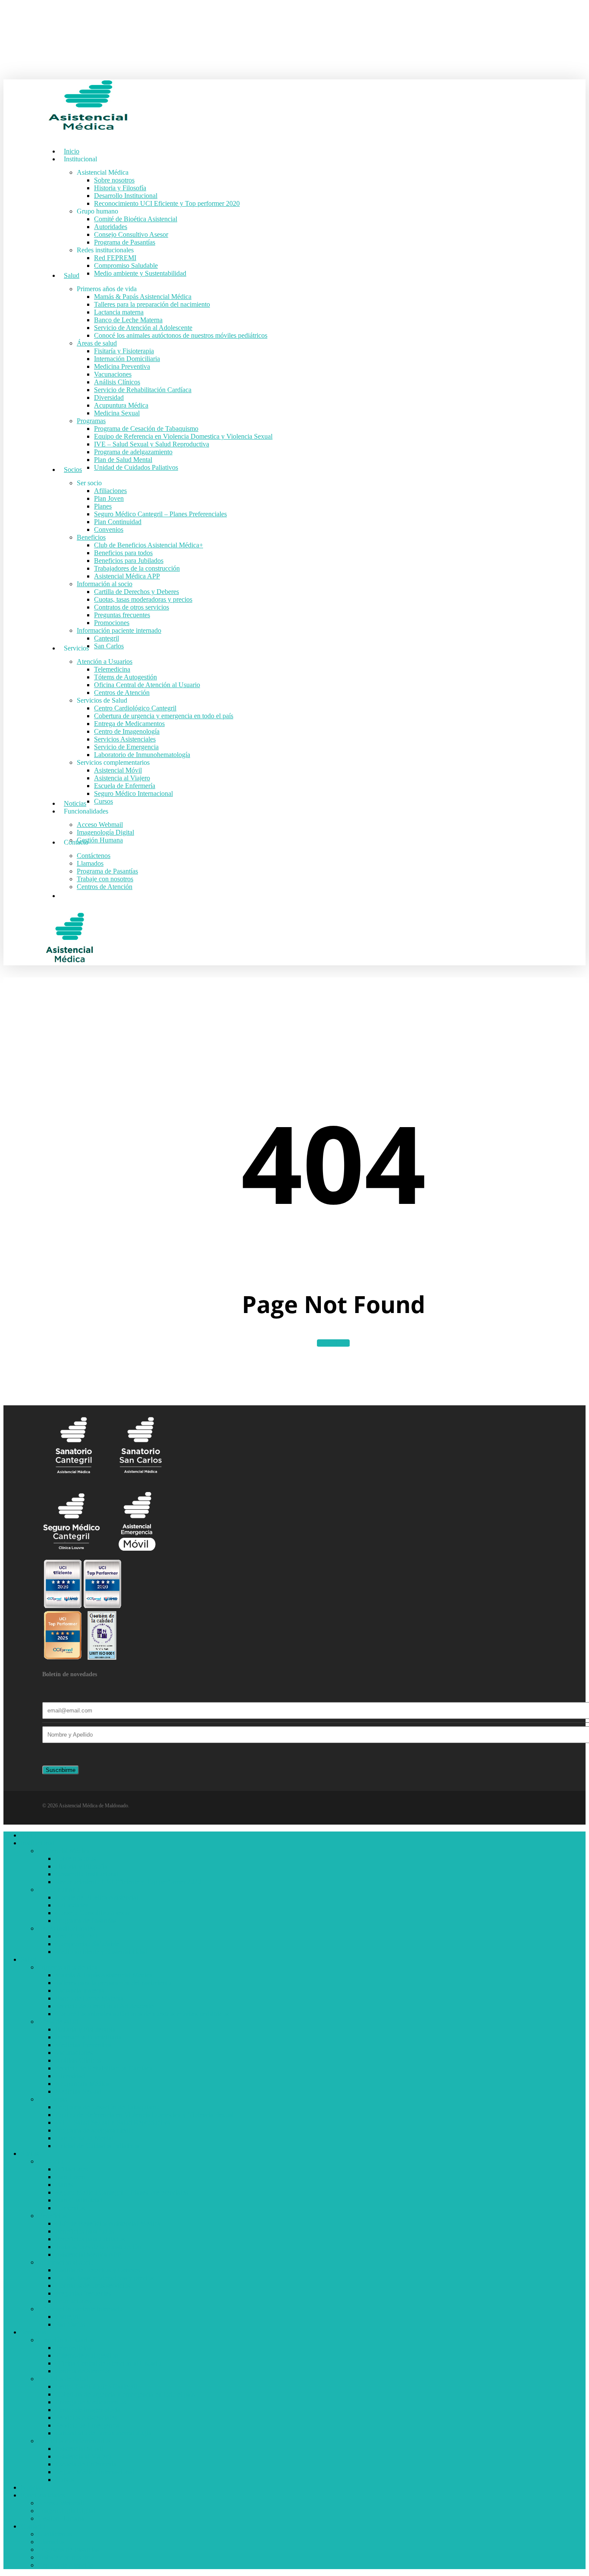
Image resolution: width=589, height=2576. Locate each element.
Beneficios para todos (85, 2231)
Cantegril (68, 2317)
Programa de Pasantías (86, 1921)
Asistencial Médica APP (88, 2254)
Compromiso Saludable (87, 1944)
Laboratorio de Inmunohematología (103, 2433)
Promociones (73, 2301)
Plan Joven (70, 2177)
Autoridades (72, 1905)
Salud (28, 1959)
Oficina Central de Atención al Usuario (108, 2363)
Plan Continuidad (79, 2200)
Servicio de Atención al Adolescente (104, 2006)
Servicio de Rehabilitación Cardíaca (104, 2068)
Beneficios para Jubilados (90, 2239)
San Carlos (70, 2324)
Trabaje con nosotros (66, 2557)
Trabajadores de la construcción (98, 2247)
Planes (64, 2185)
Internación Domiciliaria (88, 2037)
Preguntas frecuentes (83, 2293)
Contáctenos (55, 2534)
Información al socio (66, 2262)
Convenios (70, 2208)
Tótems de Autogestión (87, 2355)
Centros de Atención (83, 2371)
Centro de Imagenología (88, 2410)
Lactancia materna (80, 1990)
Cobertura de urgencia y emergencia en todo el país (125, 2394)
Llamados (51, 2542)
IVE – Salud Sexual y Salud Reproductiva (113, 2122)
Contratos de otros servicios (93, 2285)
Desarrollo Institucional (87, 1874)
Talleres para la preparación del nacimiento (113, 1983)
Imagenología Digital (67, 2511)
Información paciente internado (80, 2309)
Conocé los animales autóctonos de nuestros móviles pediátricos (142, 2014)
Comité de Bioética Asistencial (97, 1897)
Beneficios (52, 2216)
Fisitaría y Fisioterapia (85, 2029)
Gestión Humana (61, 2518)
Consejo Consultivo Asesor (92, 1913)
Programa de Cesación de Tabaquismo (107, 2107)
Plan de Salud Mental (84, 2138)
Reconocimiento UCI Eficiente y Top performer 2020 (128, 1882)
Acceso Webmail (61, 2503)
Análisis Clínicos (78, 2060)
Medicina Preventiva (83, 2045)
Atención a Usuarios (66, 2340)
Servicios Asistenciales (86, 2417)
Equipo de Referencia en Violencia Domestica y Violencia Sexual (144, 2115)
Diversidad (70, 2076)
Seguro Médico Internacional (95, 2472)
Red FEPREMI (76, 1936)
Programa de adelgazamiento (94, 2130)
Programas (52, 2099)
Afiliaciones (72, 2169)
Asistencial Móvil (79, 2449)
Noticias (32, 2487)
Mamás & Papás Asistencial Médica (104, 1975)
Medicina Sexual (78, 2091)
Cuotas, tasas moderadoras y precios (104, 2278)
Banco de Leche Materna (89, 1998)
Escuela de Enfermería (86, 2464)
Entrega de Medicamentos (91, 2402)
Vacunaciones (74, 2053)
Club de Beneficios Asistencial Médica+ (110, 2223)
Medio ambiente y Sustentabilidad (101, 1952)
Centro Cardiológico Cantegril (96, 2386)
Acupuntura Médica (82, 2084)
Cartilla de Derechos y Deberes (98, 2270)
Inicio (28, 1835)
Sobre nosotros (75, 1858)
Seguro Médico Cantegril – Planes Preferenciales (122, 2192)
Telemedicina (73, 2348)
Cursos (65, 2480)
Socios (30, 2153)
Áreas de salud (58, 2022)
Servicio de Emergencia (88, 2425)
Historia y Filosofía (81, 1866)
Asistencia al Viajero (83, 2456)
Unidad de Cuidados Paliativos (97, 2146)
